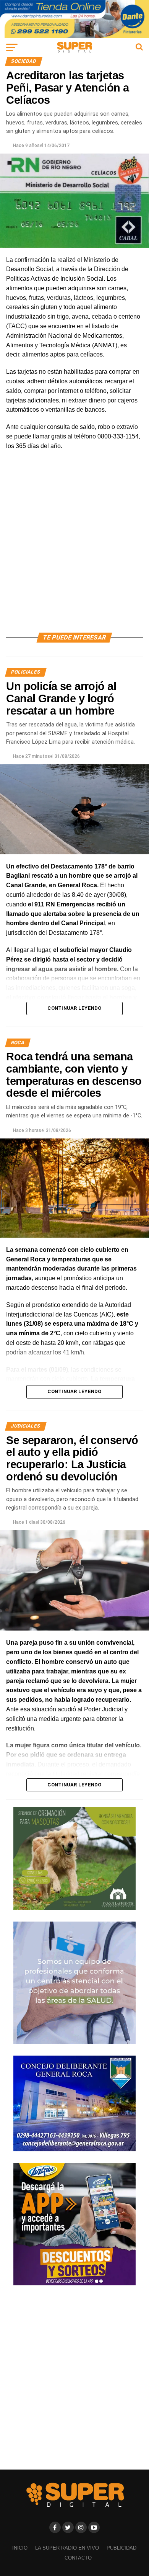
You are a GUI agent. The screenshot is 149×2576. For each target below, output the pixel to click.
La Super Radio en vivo (67, 2548)
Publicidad (121, 2548)
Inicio (20, 2548)
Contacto (78, 2558)
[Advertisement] (74, 550)
